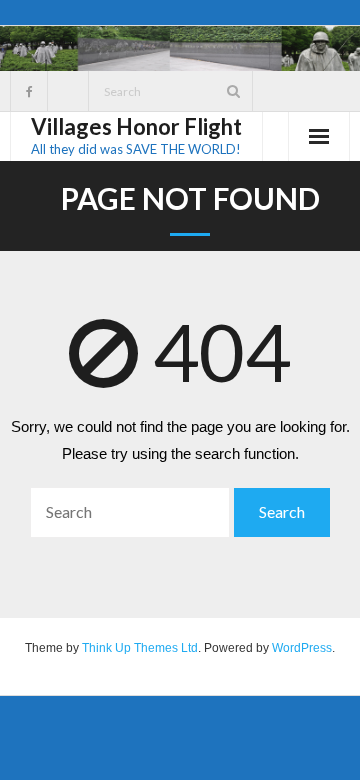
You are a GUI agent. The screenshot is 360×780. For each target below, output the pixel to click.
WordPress (302, 648)
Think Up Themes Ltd (140, 648)
